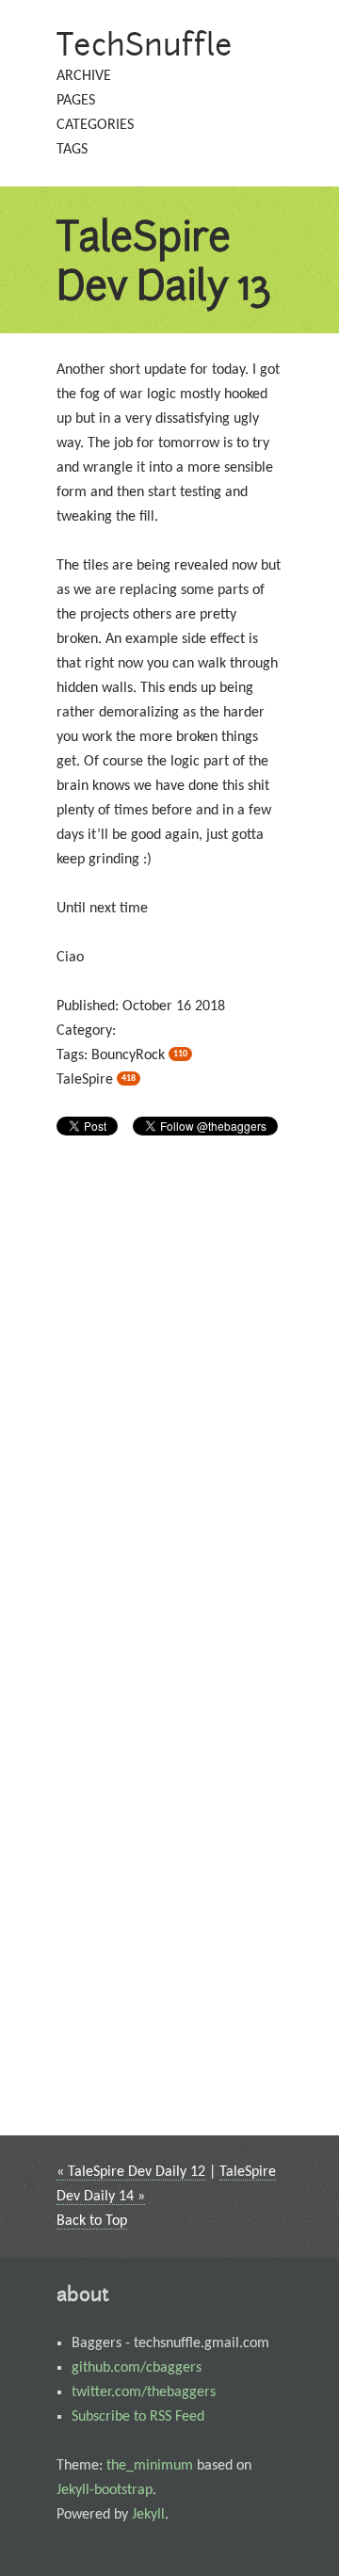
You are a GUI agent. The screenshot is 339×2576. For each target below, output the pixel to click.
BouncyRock (139, 1055)
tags (72, 150)
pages (76, 101)
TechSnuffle (145, 44)
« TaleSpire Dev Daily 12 (131, 2172)
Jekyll (148, 2515)
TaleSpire (96, 1080)
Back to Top (92, 2221)
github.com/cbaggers (137, 2368)
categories (95, 125)
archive (84, 76)
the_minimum (150, 2466)
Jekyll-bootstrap (105, 2490)
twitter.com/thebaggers (144, 2392)
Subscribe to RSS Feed (138, 2417)
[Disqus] (169, 1401)
